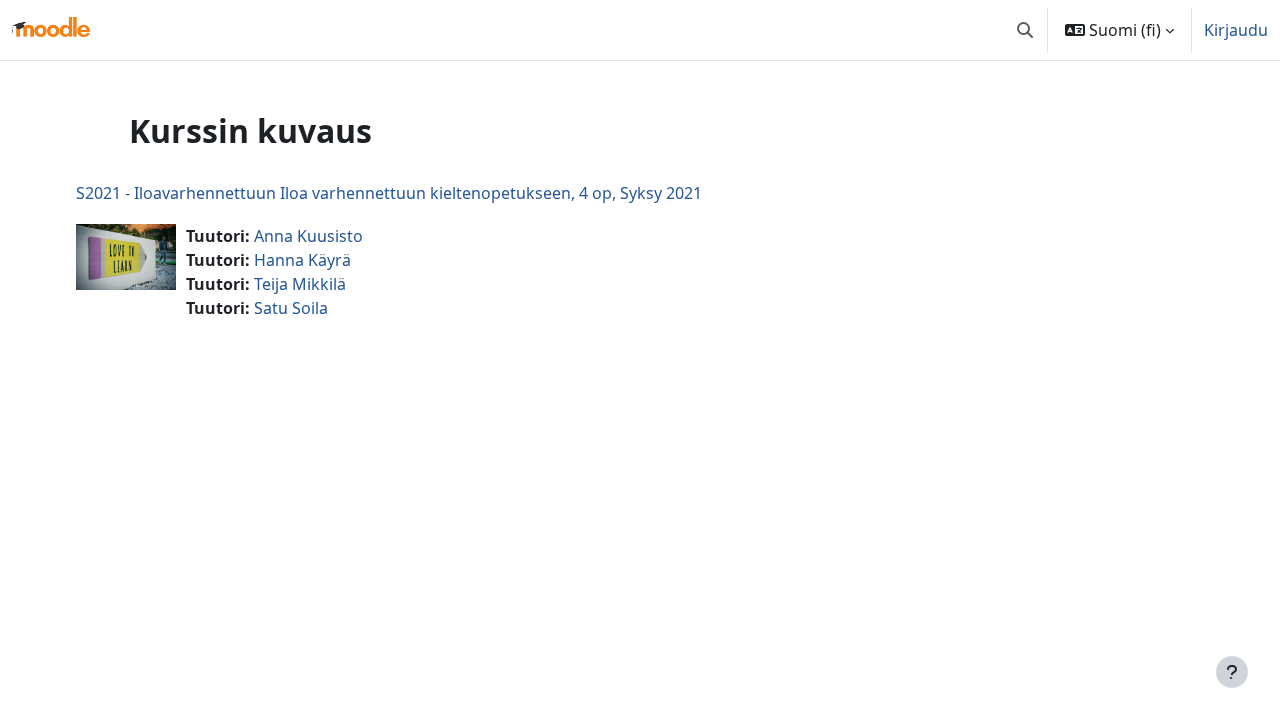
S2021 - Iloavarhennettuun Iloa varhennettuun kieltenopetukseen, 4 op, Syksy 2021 (389, 193)
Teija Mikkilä (300, 284)
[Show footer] (1232, 672)
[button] (1025, 30)
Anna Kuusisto (308, 236)
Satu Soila (291, 308)
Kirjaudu (1236, 30)
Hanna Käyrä (302, 260)
